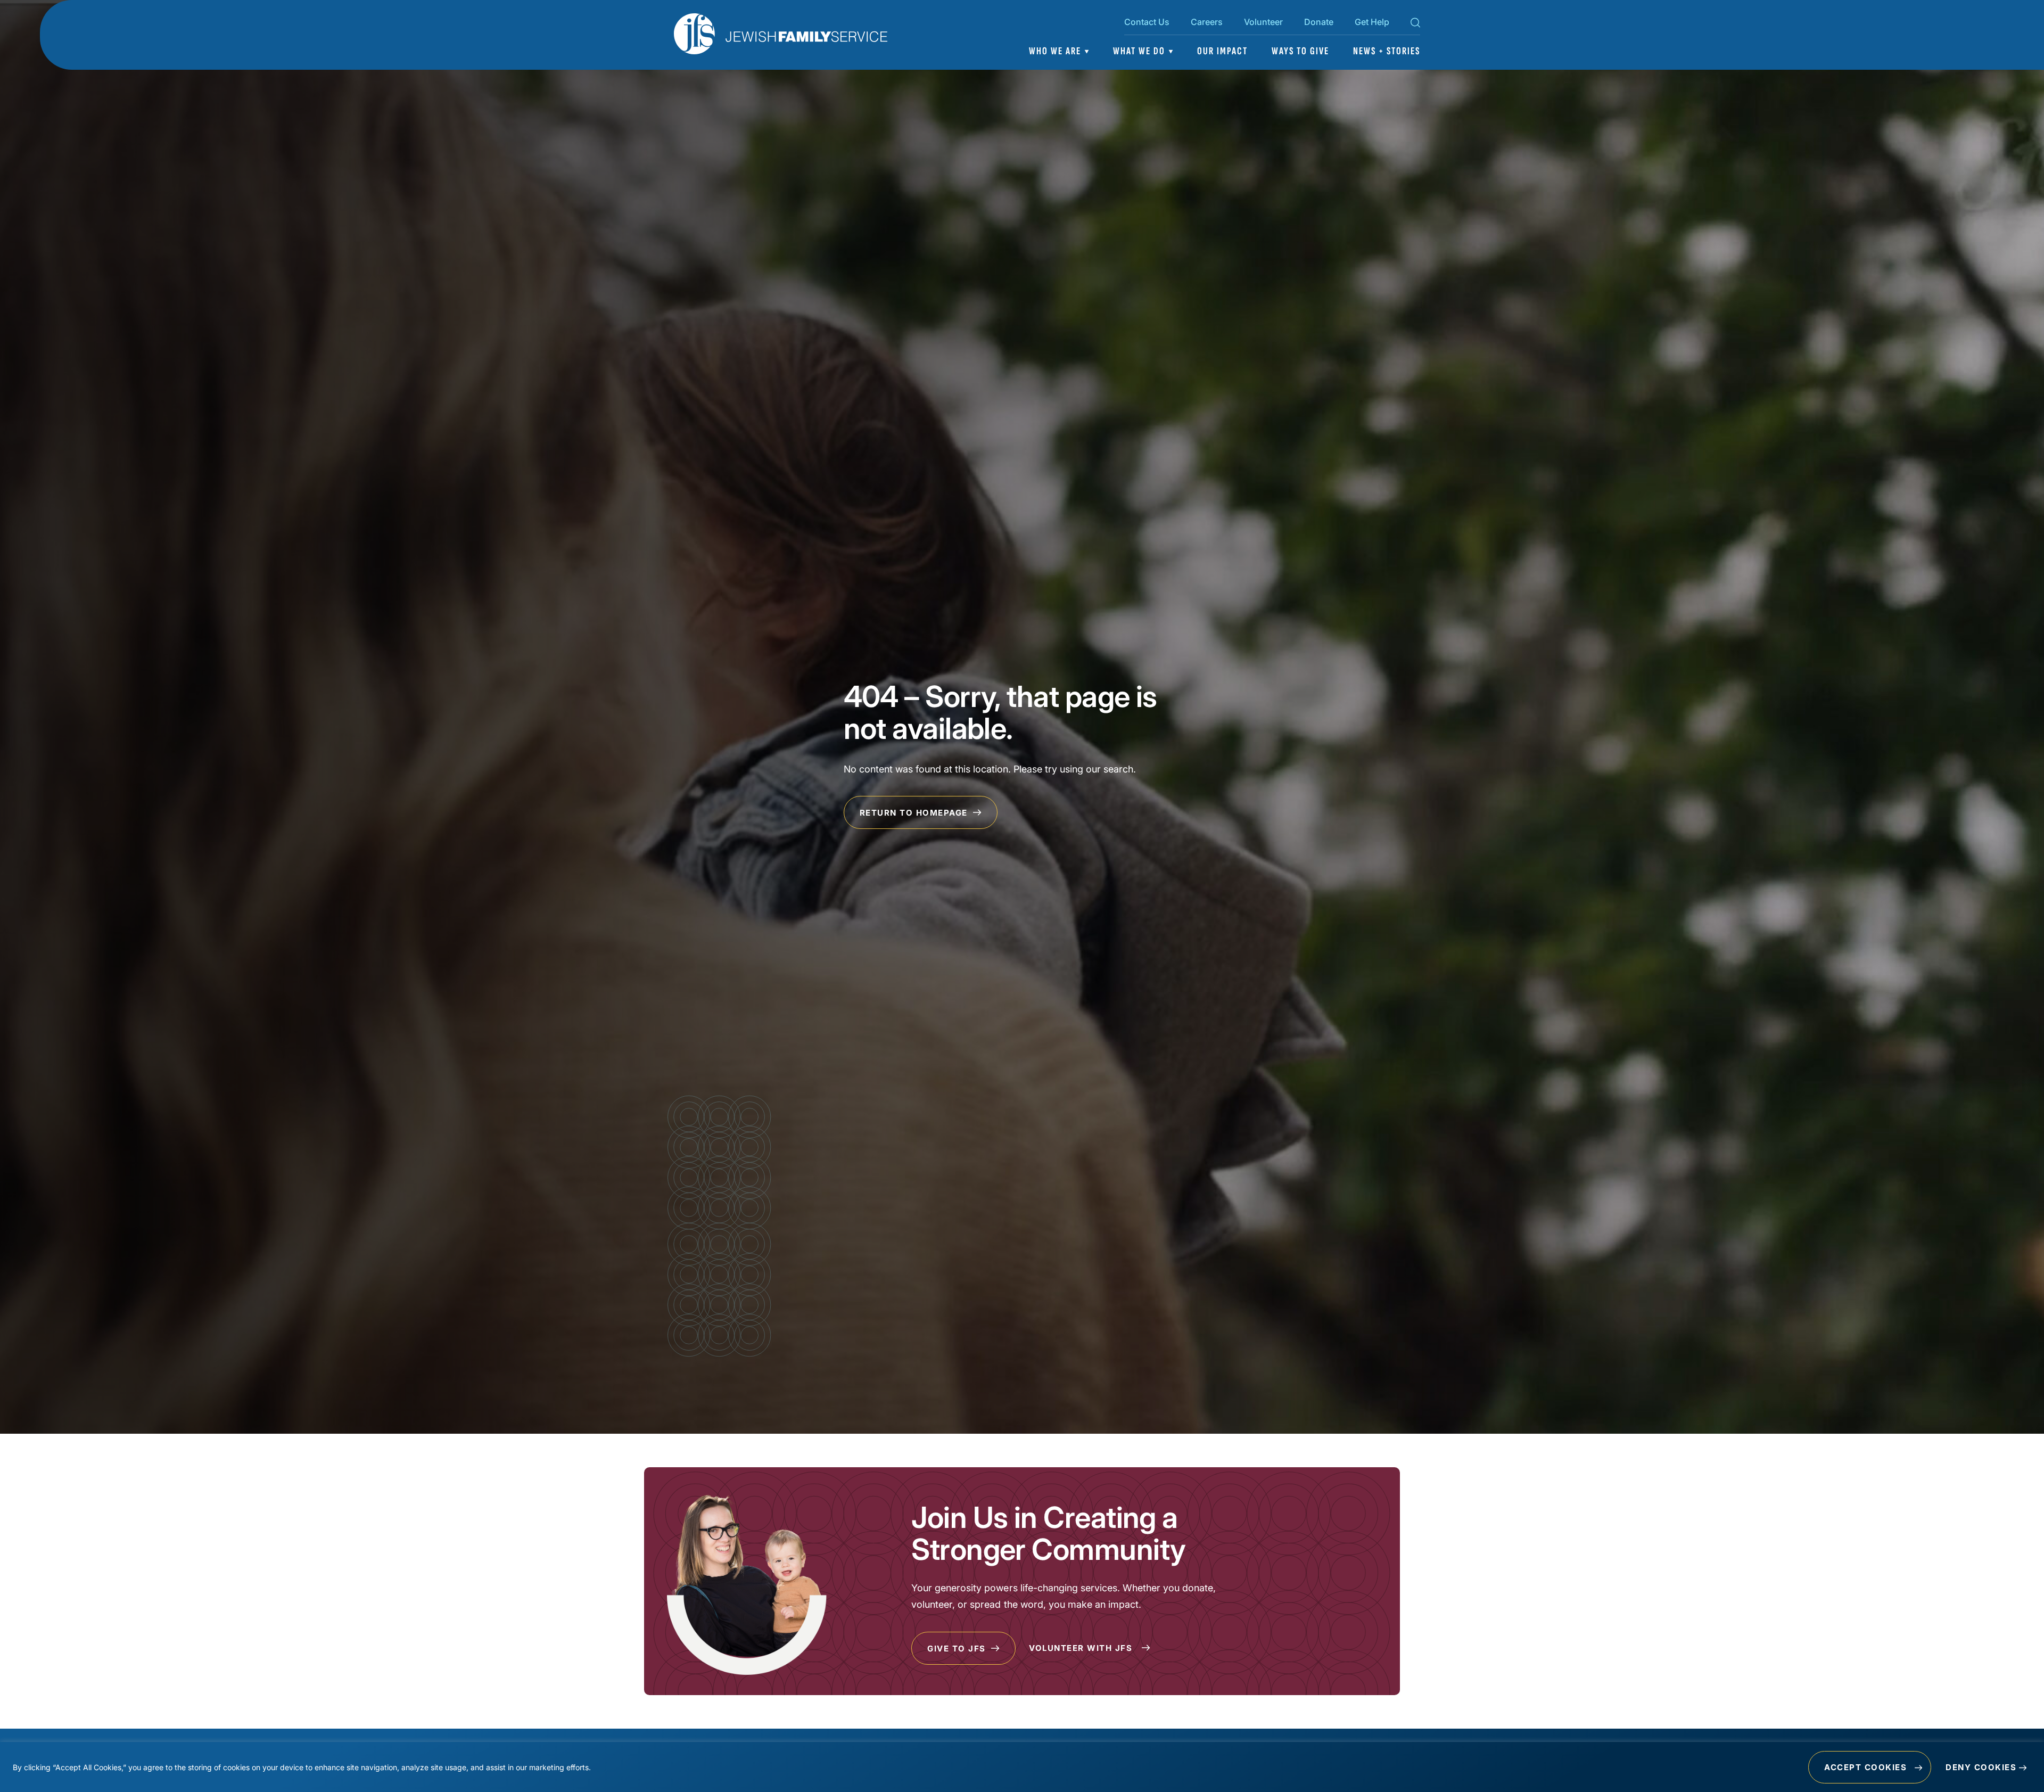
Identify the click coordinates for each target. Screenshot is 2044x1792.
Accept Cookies (1865, 1767)
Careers (1207, 22)
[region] (1022, 1767)
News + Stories (1387, 51)
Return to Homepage (915, 813)
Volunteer (1263, 22)
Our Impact (1222, 51)
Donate (1319, 22)
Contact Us (1147, 22)
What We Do (1139, 51)
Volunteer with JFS (1082, 1648)
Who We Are (1055, 51)
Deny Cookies (1981, 1767)
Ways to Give (1300, 51)
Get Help (1372, 22)
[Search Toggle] (1415, 24)
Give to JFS (958, 1649)
